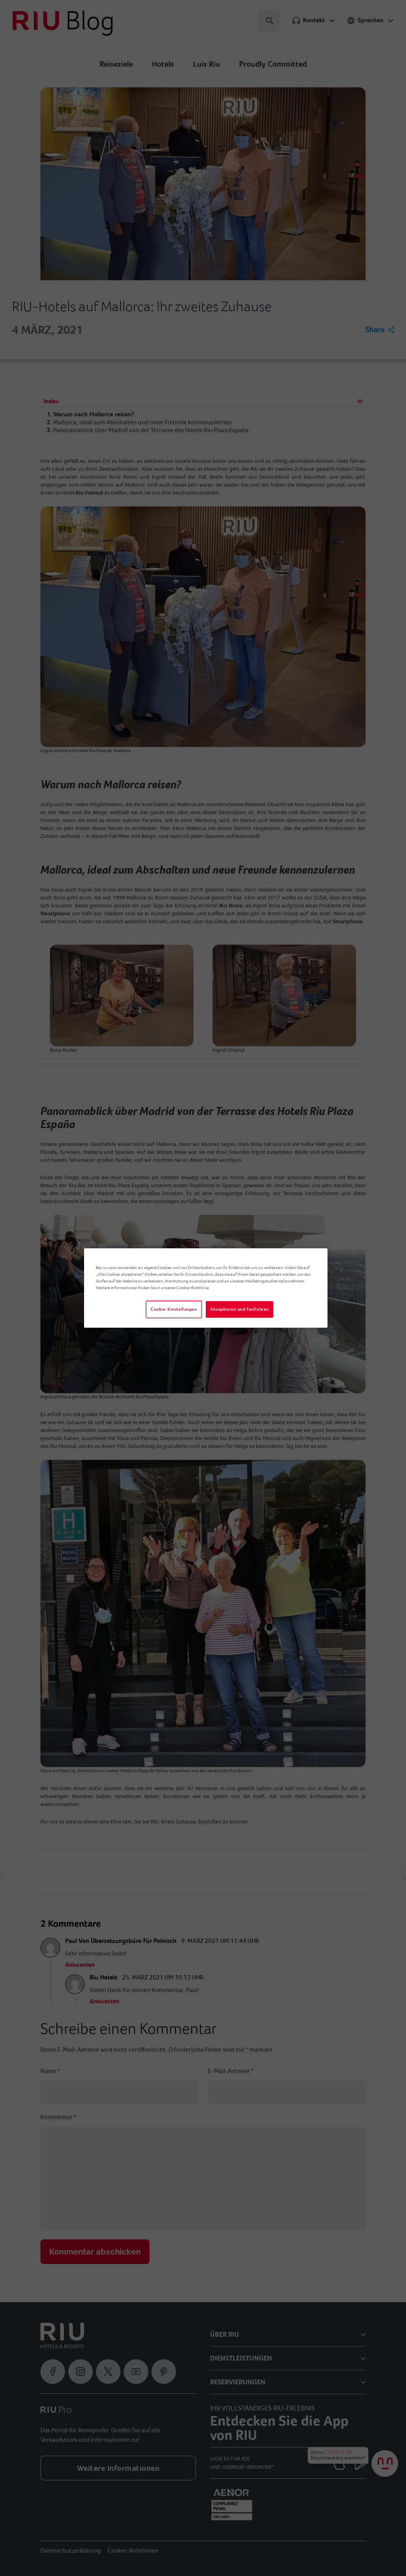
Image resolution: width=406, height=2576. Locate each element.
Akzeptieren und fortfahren (239, 1309)
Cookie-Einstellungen (174, 1309)
